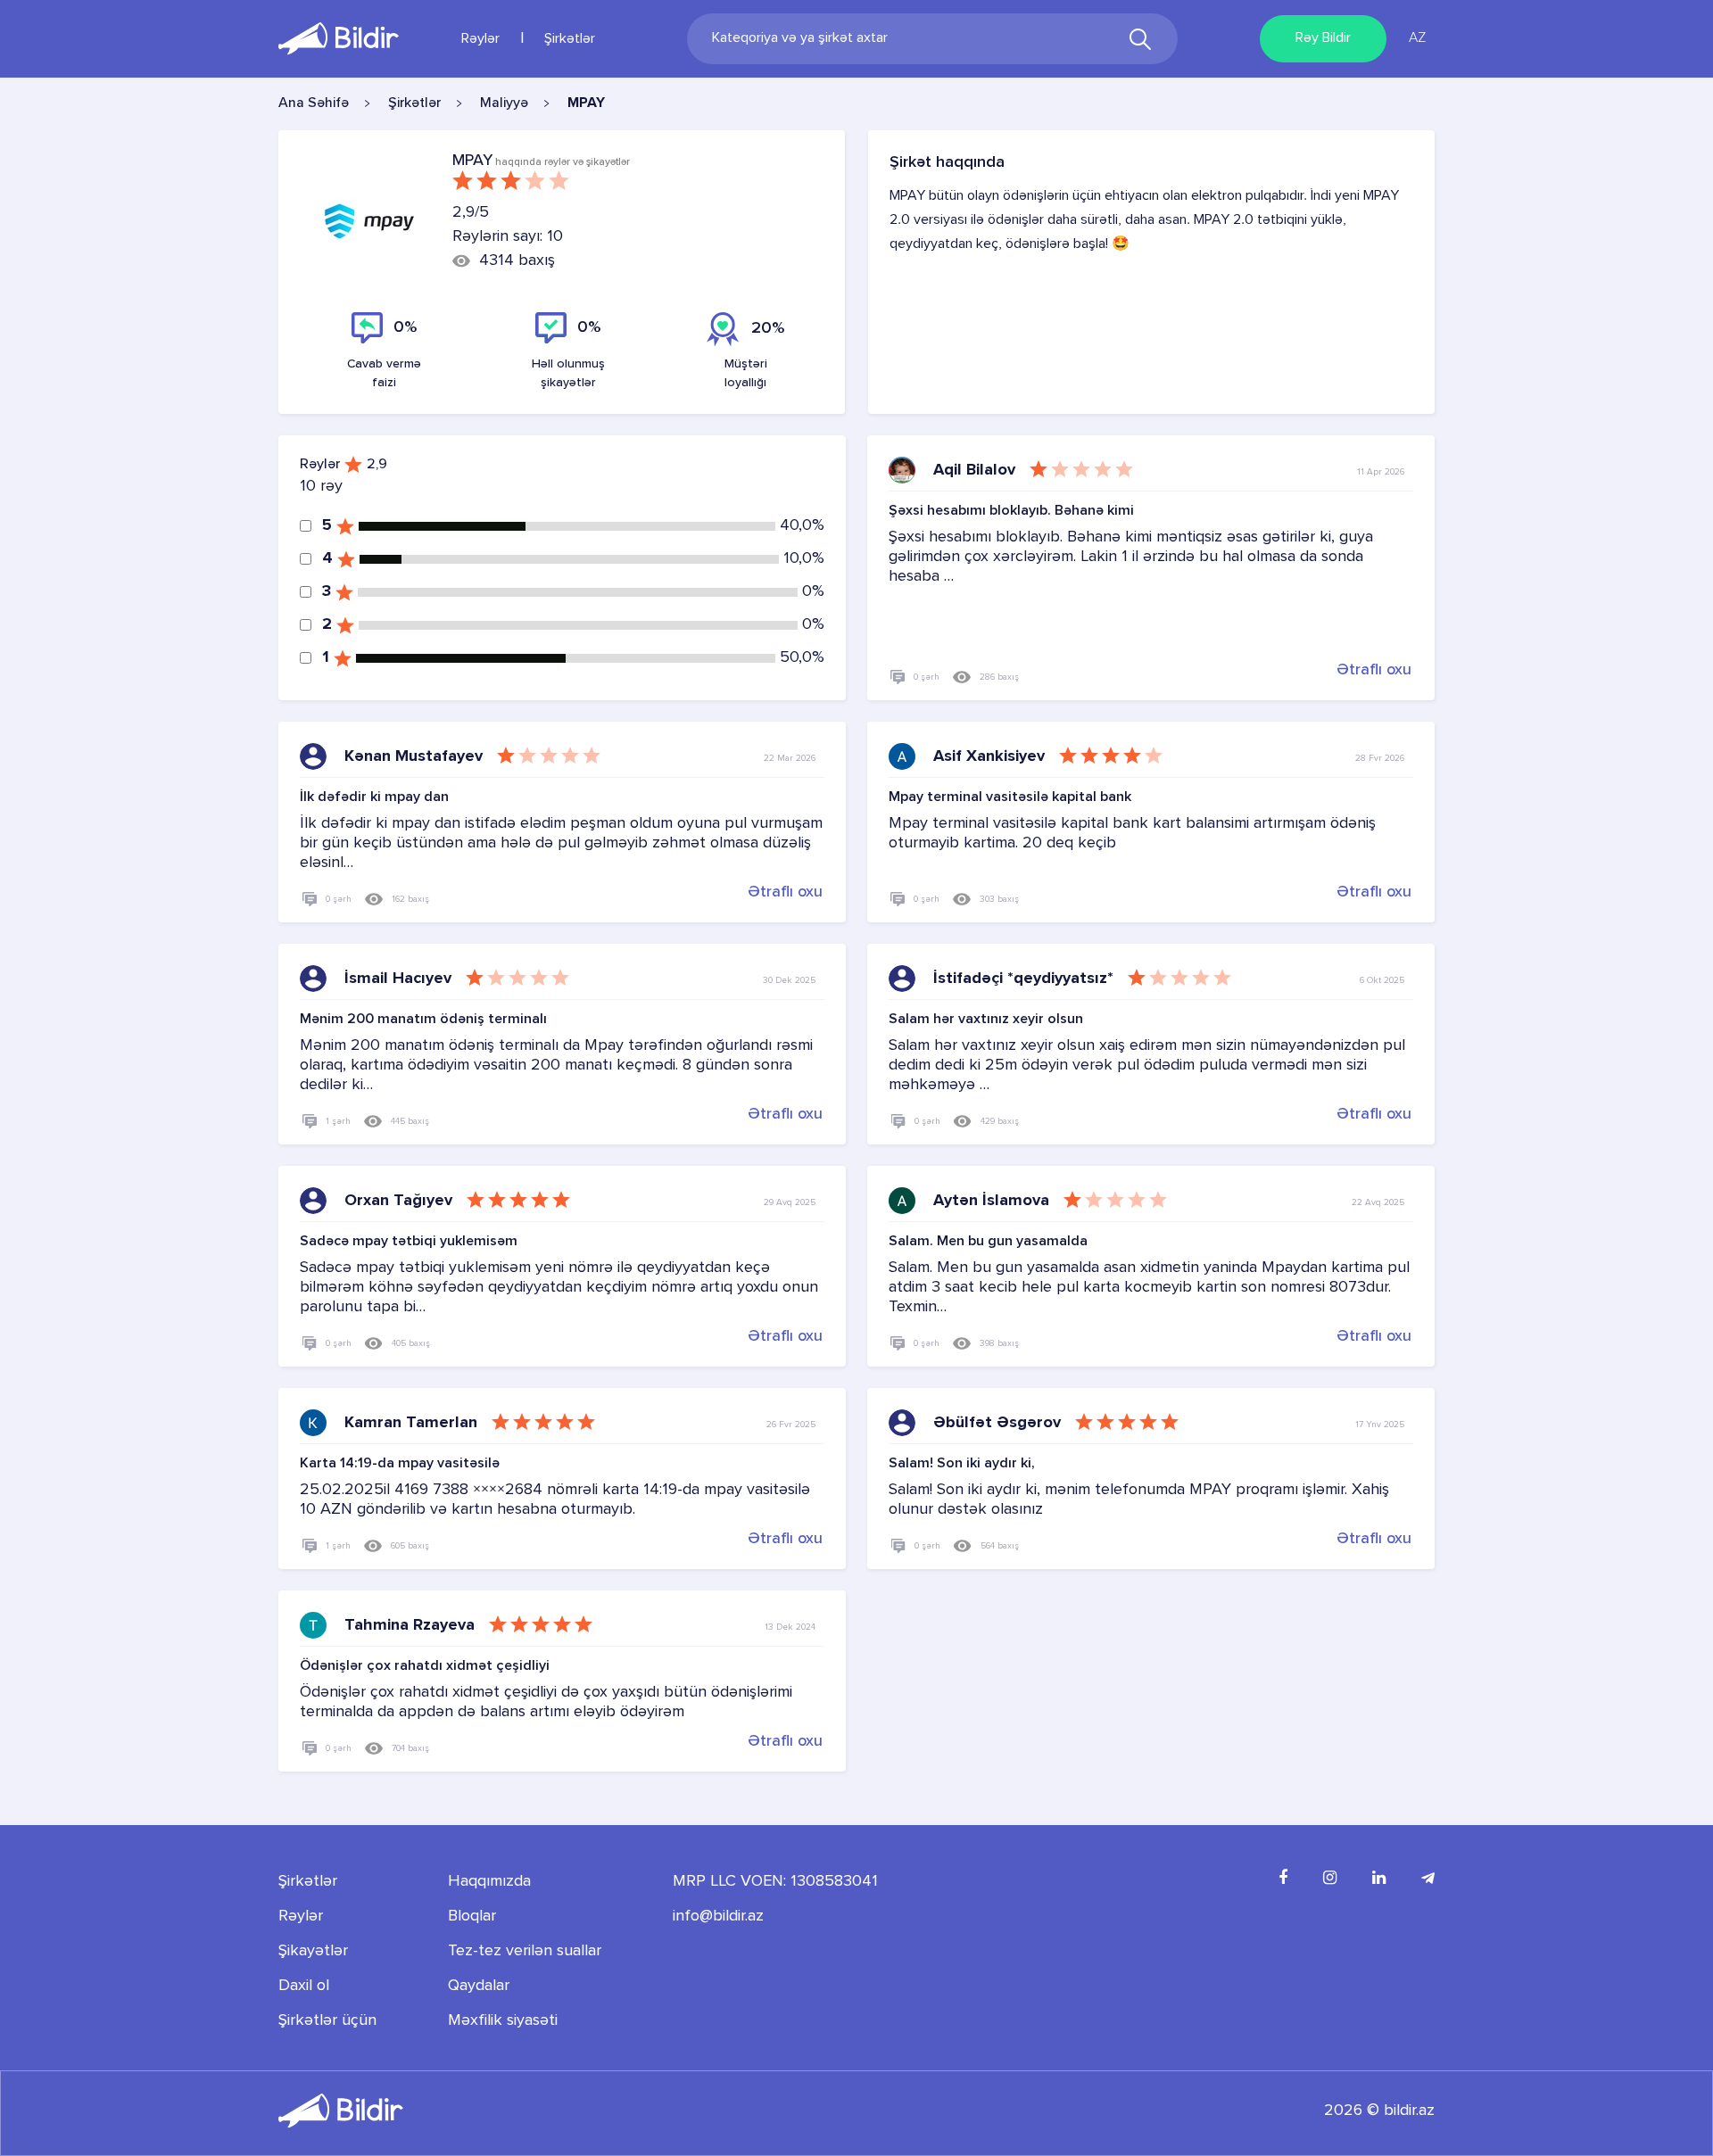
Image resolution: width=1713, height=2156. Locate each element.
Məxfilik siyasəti (503, 2020)
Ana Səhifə (314, 103)
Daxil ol (304, 1986)
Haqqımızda (489, 1881)
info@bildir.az (718, 1916)
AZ (1417, 38)
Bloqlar (472, 1916)
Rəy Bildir (1323, 38)
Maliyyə (504, 103)
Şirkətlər (570, 39)
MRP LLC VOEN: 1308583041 (775, 1881)
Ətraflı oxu (1374, 670)
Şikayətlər (313, 1951)
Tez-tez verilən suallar (525, 1951)
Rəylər (480, 39)
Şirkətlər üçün (327, 2020)
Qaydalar (479, 1986)
